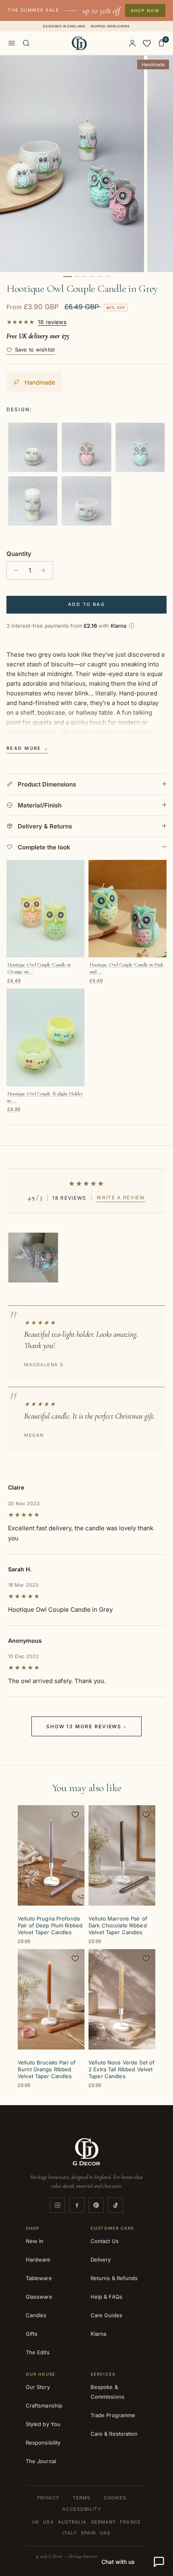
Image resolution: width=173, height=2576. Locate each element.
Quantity (19, 554)
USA (48, 2522)
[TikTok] (115, 2205)
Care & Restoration (114, 2434)
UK (36, 2522)
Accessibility (81, 2509)
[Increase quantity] (46, 570)
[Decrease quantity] (14, 570)
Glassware (39, 2297)
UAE (105, 2533)
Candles (36, 2315)
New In (35, 2241)
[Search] (26, 43)
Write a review (121, 1197)
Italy (70, 2533)
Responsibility (43, 2443)
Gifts (32, 2334)
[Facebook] (77, 2205)
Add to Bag (86, 604)
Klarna (98, 2334)
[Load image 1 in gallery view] (72, 164)
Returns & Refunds (114, 2278)
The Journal (41, 2461)
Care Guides (106, 2315)
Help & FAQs (106, 2297)
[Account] (132, 43)
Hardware (38, 2260)
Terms (82, 2498)
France (130, 2522)
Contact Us (105, 2241)
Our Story (38, 2387)
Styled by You (43, 2424)
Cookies (115, 2498)
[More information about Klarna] (132, 626)
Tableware (39, 2278)
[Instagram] (58, 2205)
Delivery (101, 2260)
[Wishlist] (147, 43)
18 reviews (52, 322)
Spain (89, 2533)
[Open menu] (12, 43)
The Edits (38, 2352)
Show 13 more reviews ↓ (86, 1726)
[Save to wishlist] (75, 1814)
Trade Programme (113, 2415)
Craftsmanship (44, 2405)
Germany (104, 2522)
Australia (72, 2522)
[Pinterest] (96, 2205)
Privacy (48, 2498)
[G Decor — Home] (79, 43)
